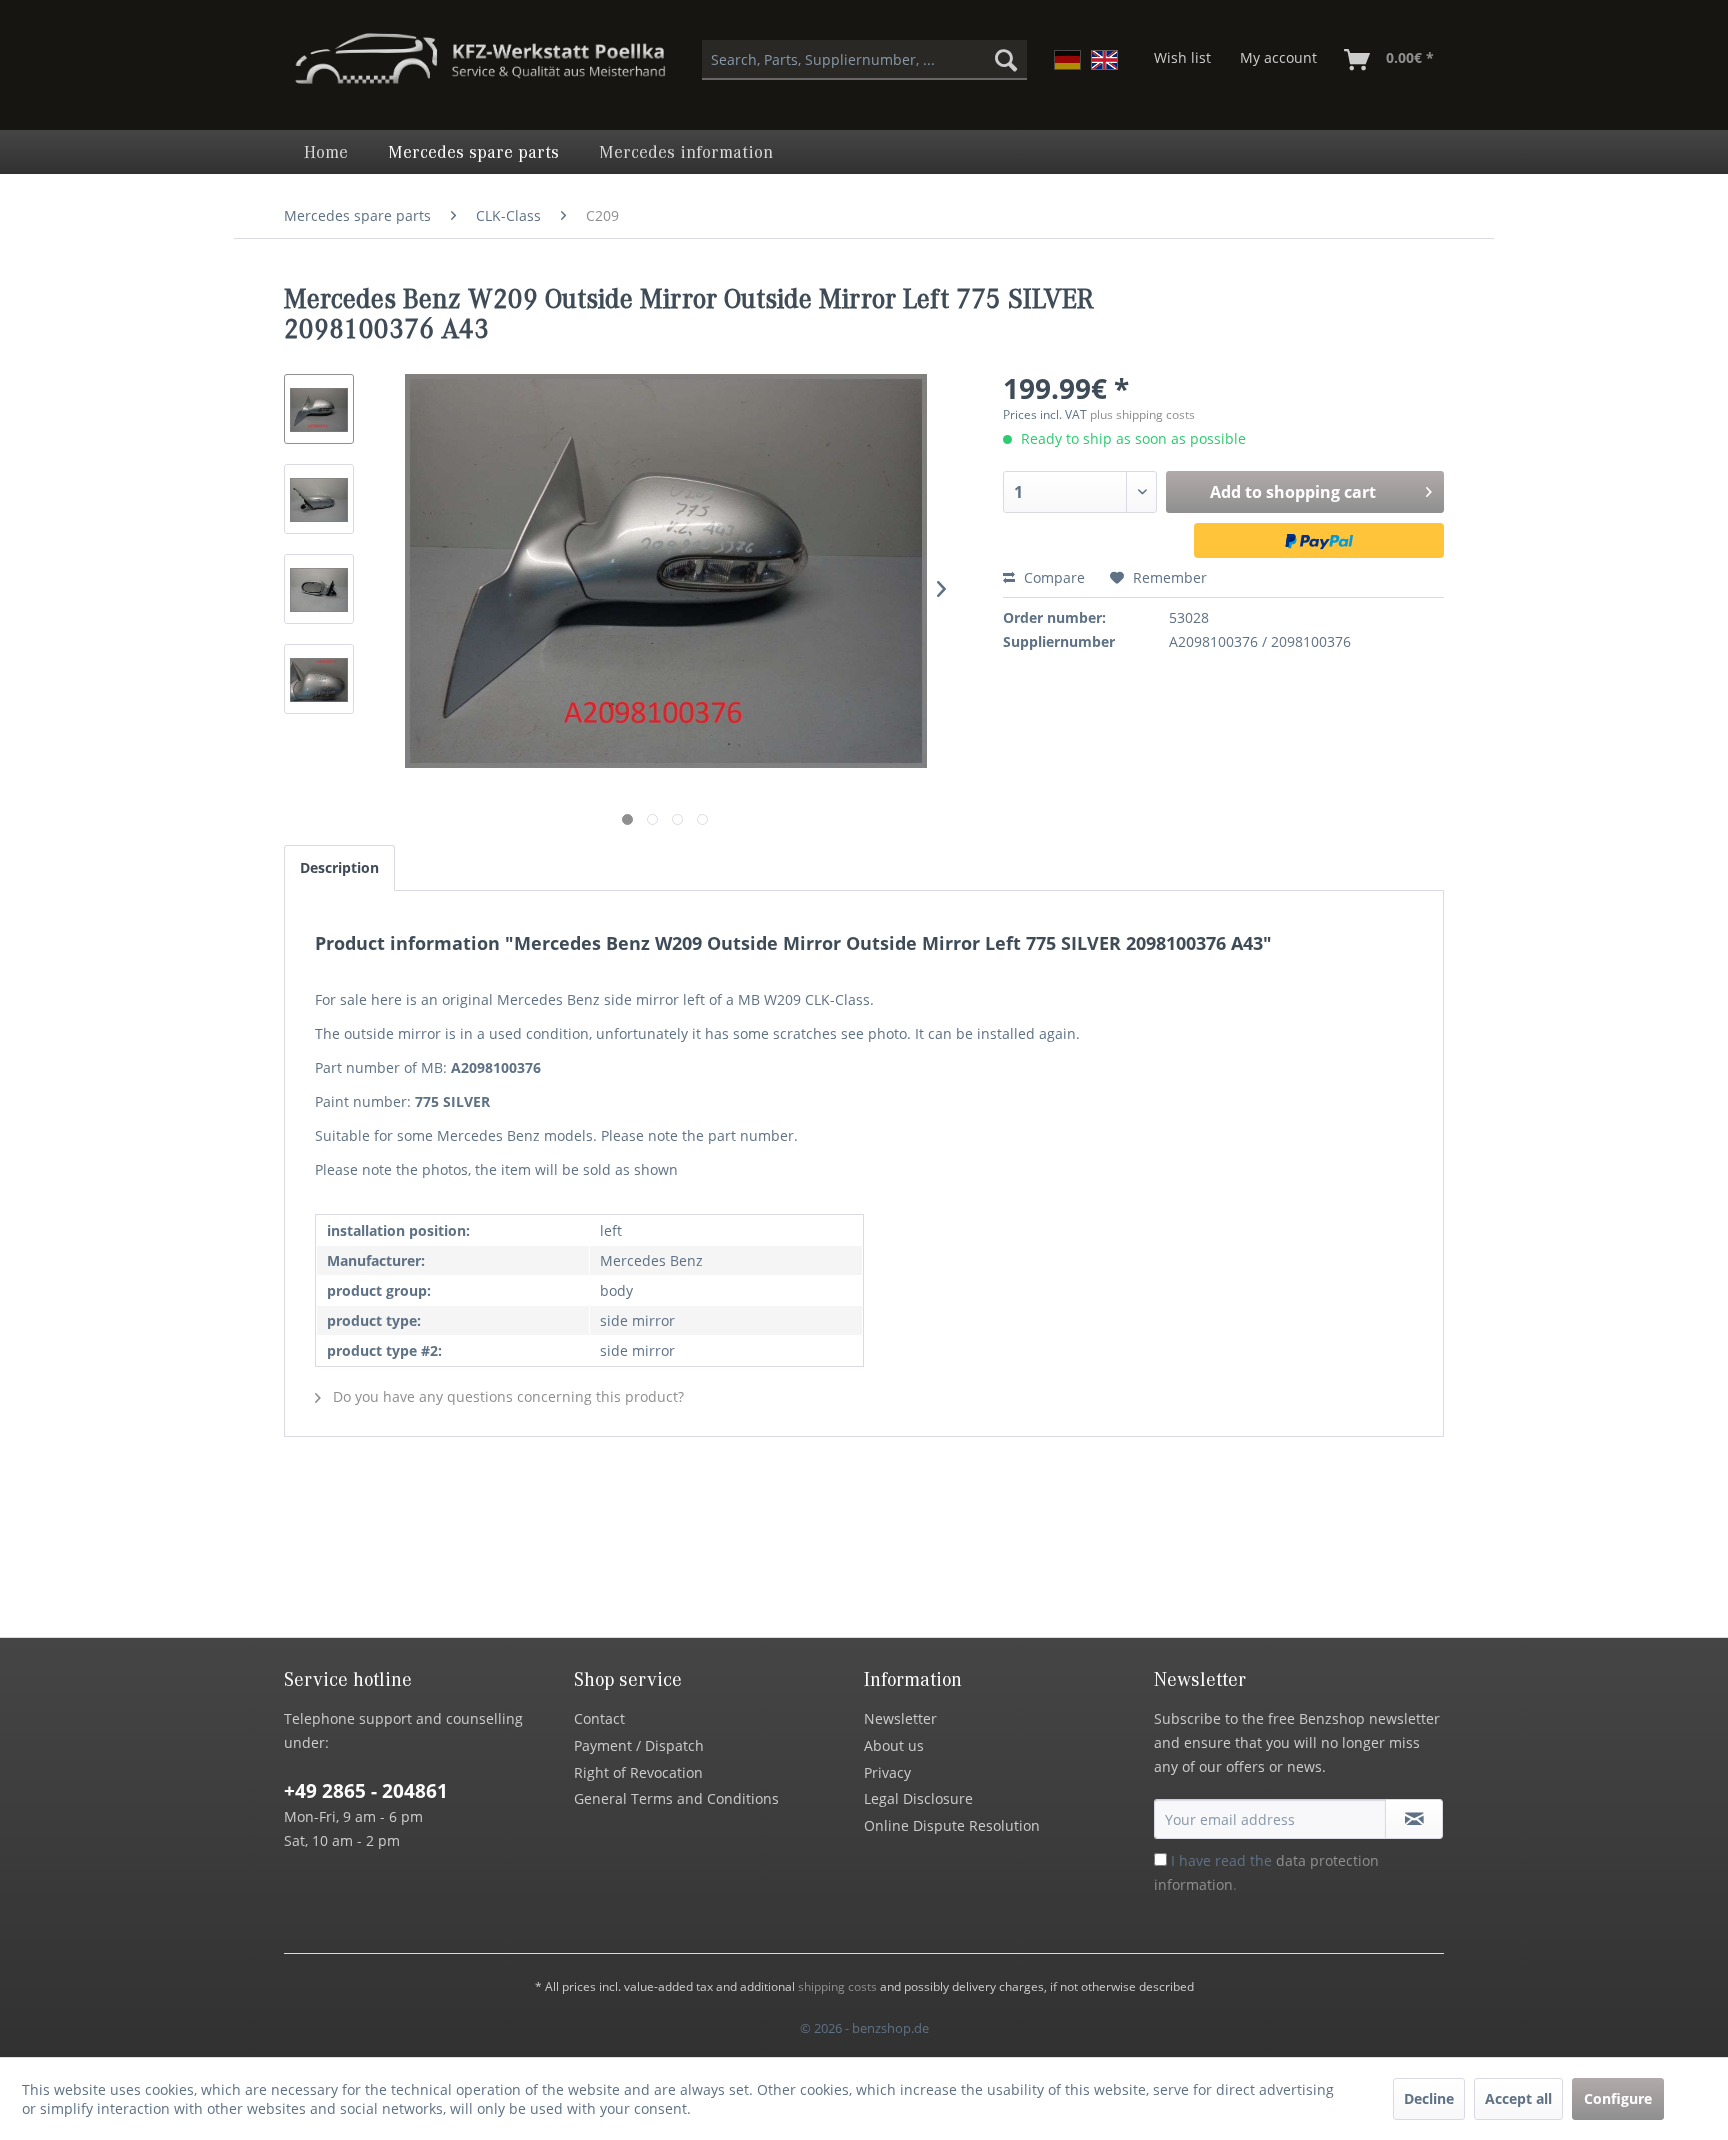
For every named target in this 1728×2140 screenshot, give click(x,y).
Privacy (887, 1772)
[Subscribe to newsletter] (1414, 1819)
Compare (1052, 577)
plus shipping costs (1142, 414)
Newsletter (900, 1718)
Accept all (1518, 2098)
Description (339, 867)
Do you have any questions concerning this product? (506, 1396)
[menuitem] (864, 60)
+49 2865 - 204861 (366, 1791)
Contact (599, 1718)
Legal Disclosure (918, 1798)
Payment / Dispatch (639, 1745)
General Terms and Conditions (676, 1798)
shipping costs (837, 1986)
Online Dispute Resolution (952, 1825)
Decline (1429, 2098)
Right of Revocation (638, 1772)
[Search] (1006, 60)
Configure (1618, 2098)
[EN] (1104, 60)
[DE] (1067, 60)
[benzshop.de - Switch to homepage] (480, 68)
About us (894, 1745)
